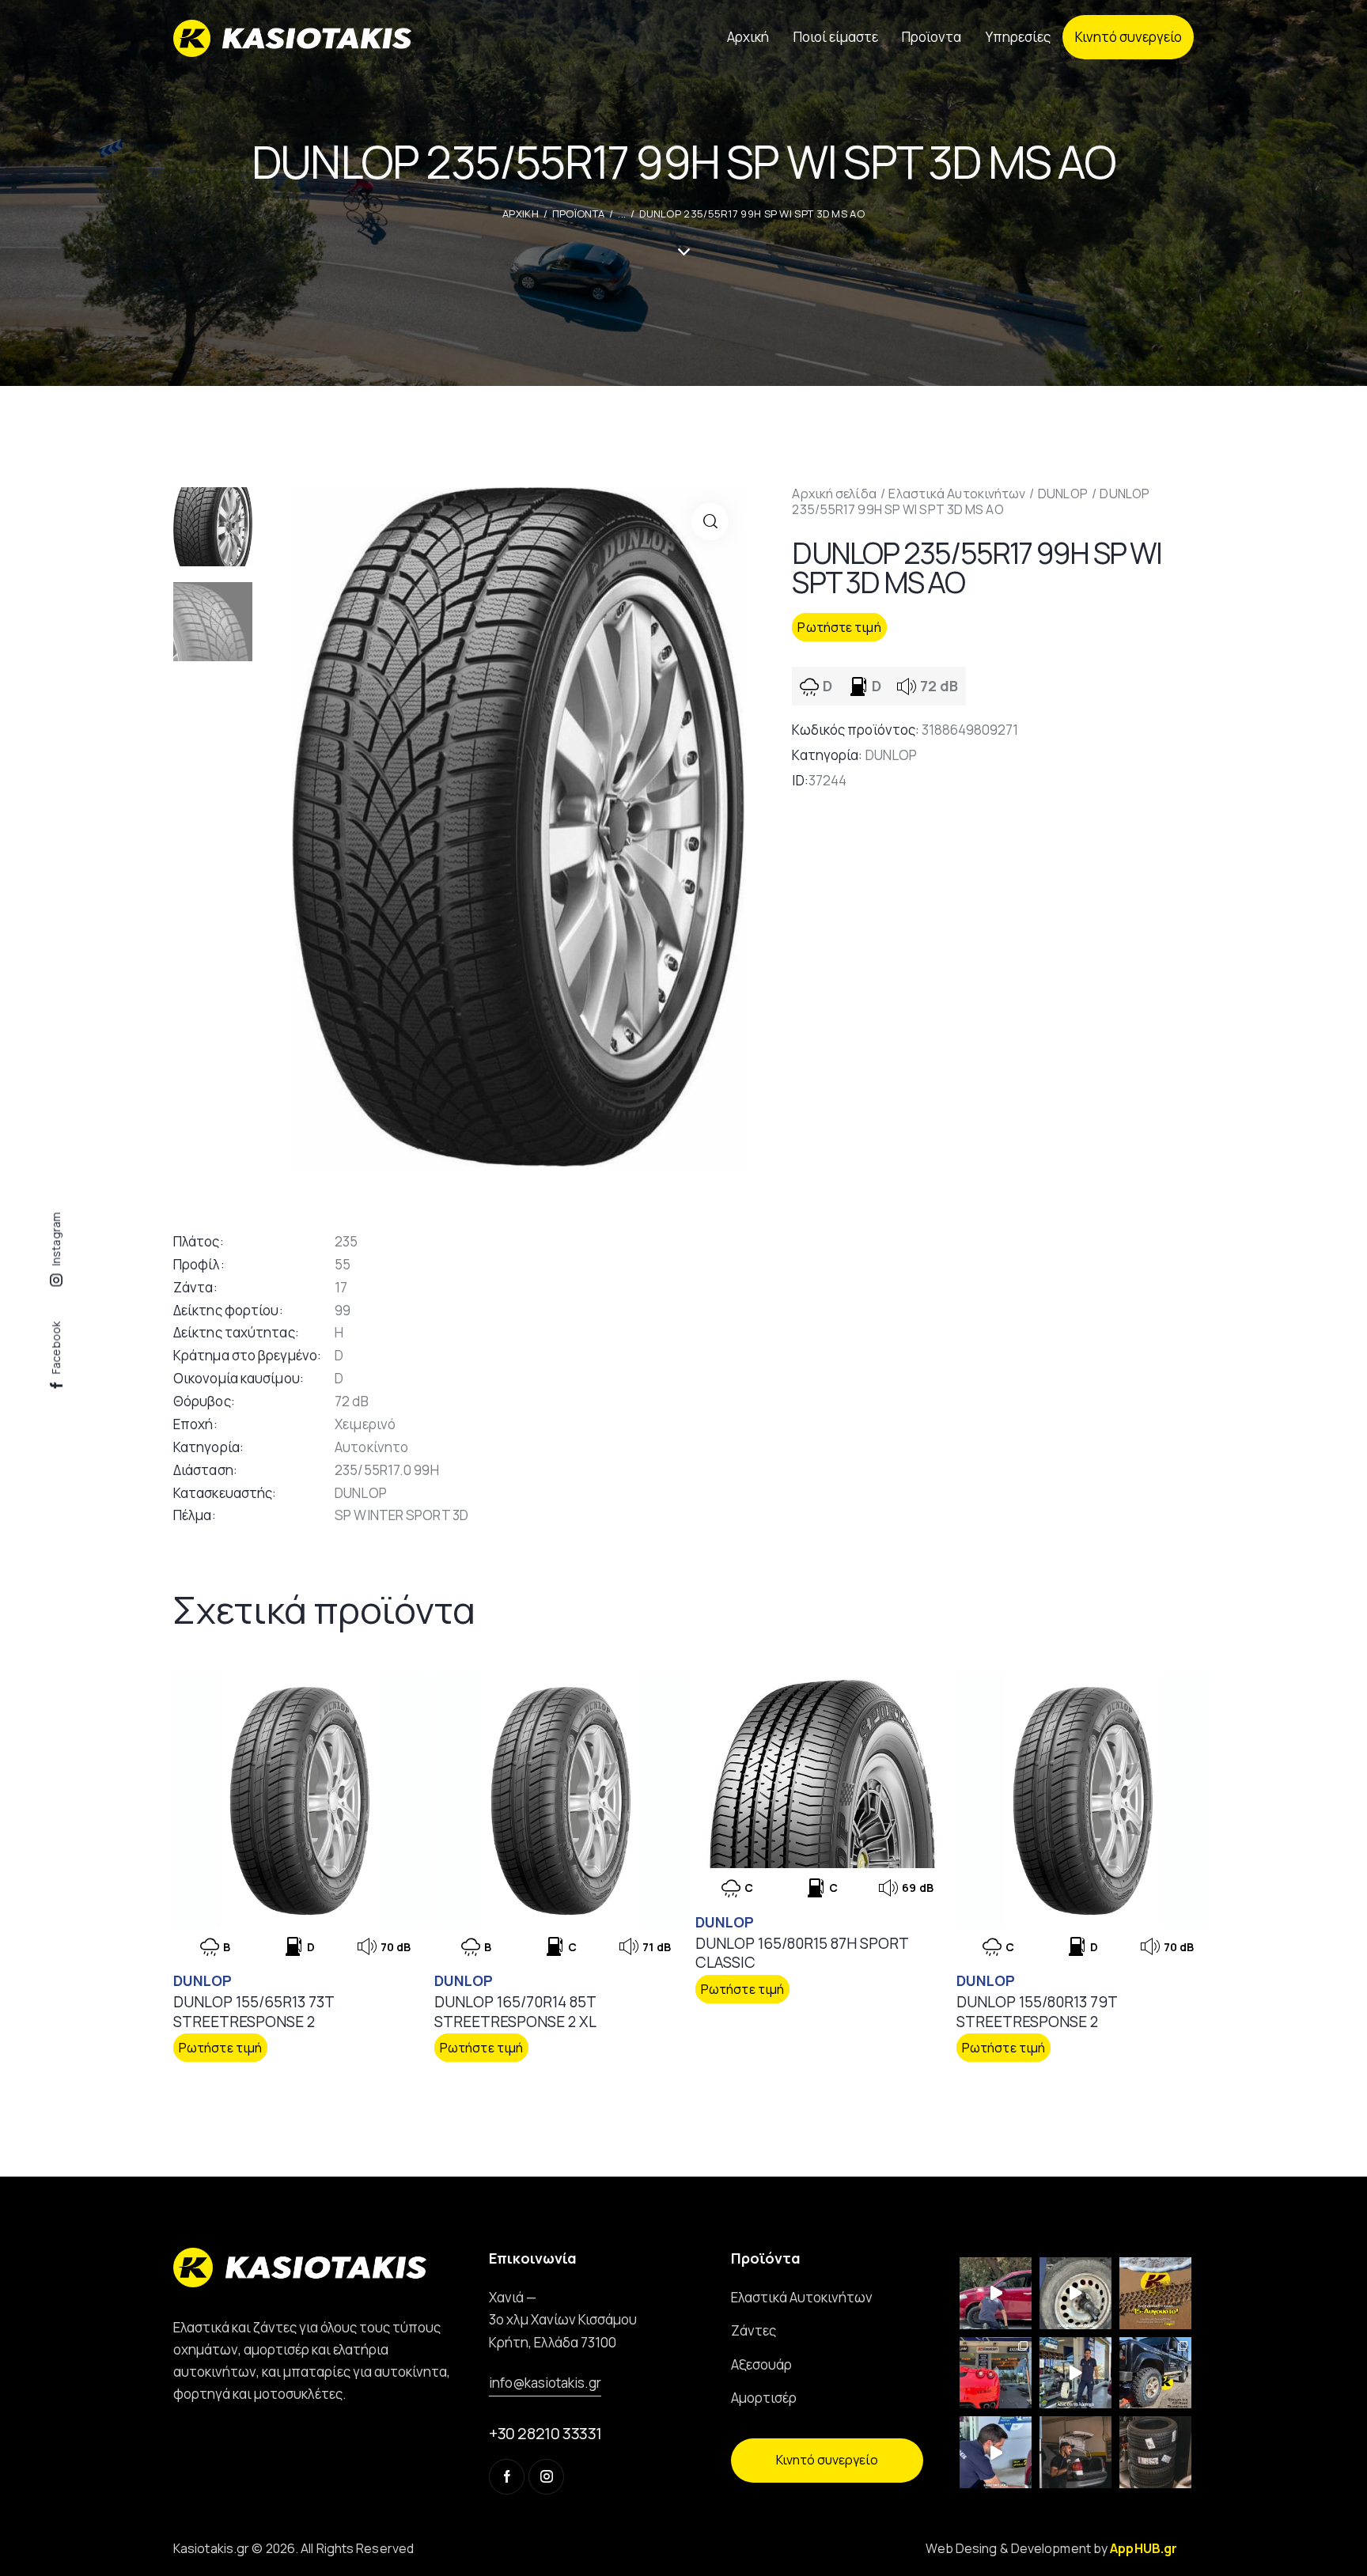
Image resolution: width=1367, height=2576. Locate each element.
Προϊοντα (578, 214)
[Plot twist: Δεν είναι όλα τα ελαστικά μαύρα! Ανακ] (1075, 2373)
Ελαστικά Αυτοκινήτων (957, 494)
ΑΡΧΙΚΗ (521, 214)
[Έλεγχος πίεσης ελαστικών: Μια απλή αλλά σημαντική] (1075, 2452)
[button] (710, 522)
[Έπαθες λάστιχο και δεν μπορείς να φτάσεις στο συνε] (996, 2293)
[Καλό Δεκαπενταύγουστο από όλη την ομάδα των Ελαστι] (1155, 2293)
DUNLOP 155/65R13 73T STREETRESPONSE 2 (254, 2012)
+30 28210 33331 (545, 2433)
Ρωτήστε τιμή (839, 627)
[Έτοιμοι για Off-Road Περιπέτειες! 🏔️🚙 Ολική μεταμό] (1155, 2373)
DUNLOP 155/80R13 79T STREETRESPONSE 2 (1037, 2012)
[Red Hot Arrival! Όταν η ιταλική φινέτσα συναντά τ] (996, 2373)
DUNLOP (1063, 494)
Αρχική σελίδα (834, 494)
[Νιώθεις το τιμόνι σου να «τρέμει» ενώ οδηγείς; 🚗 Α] (1075, 2293)
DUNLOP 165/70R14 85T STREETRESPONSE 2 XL (515, 2012)
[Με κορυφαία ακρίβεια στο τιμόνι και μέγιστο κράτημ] (1155, 2452)
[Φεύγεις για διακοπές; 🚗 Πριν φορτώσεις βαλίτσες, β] (996, 2452)
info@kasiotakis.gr (545, 2383)
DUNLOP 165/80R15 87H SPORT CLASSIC (802, 1953)
